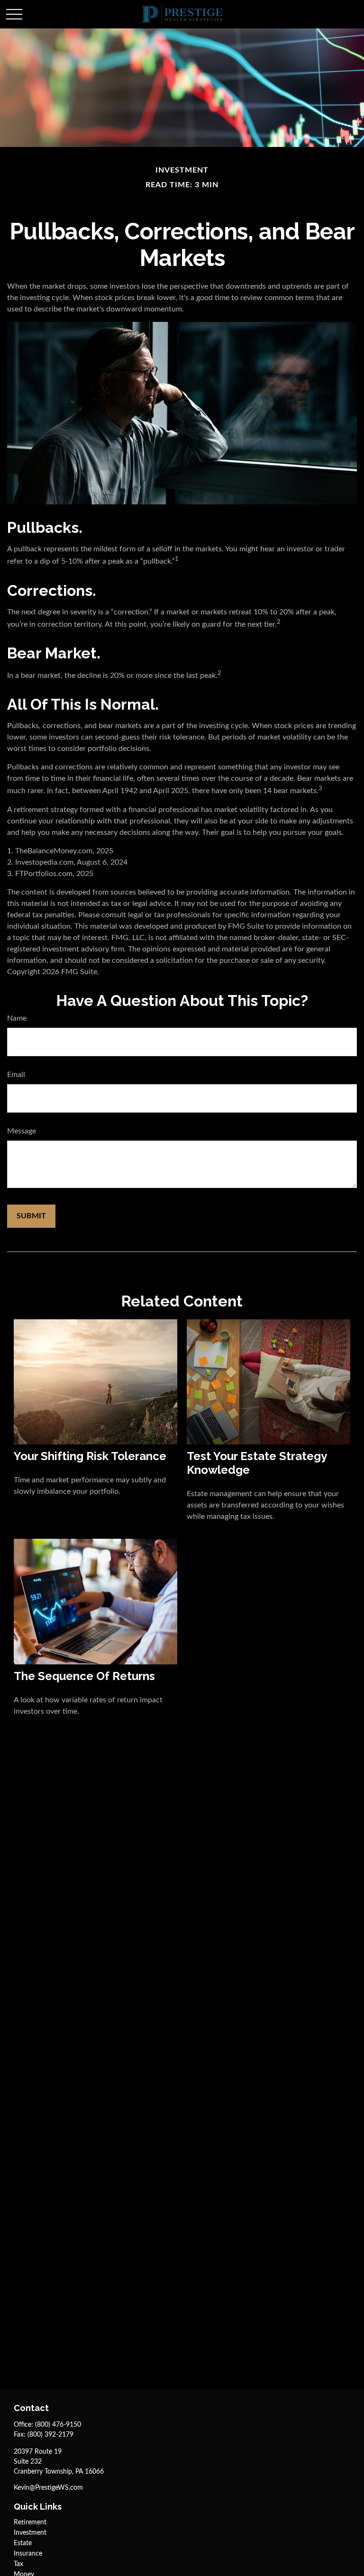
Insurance (28, 2554)
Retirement (30, 2522)
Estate (23, 2543)
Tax (18, 2564)
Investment (30, 2533)
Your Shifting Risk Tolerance (90, 1456)
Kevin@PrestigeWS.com (48, 2488)
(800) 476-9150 (58, 2425)
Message (22, 1131)
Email (16, 1075)
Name (17, 1018)
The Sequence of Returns (84, 1676)
